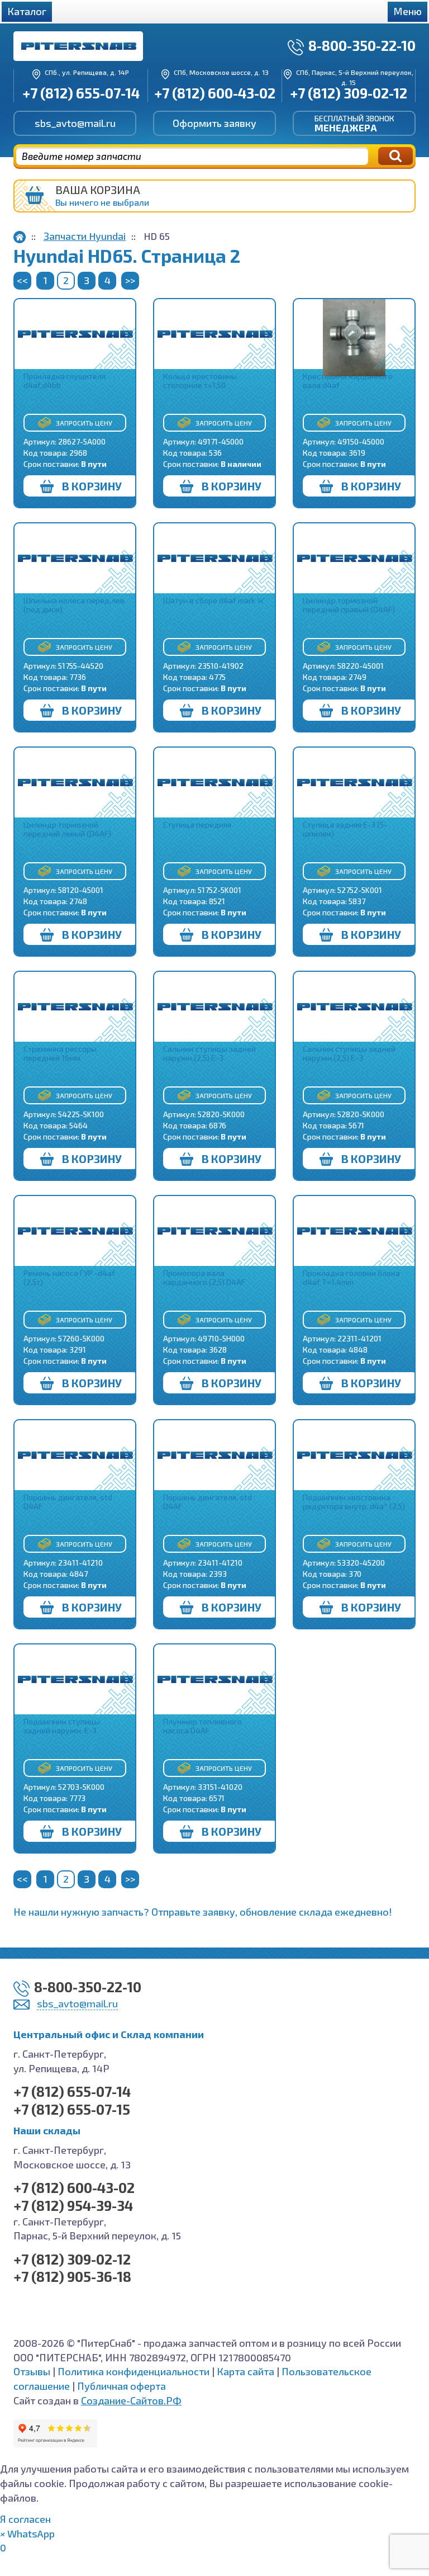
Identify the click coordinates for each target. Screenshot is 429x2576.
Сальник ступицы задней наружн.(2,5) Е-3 (209, 1053)
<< (22, 280)
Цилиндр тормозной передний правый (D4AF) (349, 605)
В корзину (92, 486)
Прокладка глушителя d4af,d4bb (65, 381)
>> (130, 280)
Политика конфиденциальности (134, 2371)
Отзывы (32, 2371)
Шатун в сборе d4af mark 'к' (214, 600)
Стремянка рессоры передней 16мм (60, 1053)
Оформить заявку (214, 123)
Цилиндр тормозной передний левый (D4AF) (67, 829)
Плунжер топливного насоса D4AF (202, 1726)
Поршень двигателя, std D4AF (68, 1502)
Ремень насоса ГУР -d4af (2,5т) (69, 1277)
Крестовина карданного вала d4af (348, 381)
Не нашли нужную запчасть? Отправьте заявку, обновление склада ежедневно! (203, 1912)
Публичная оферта (121, 2386)
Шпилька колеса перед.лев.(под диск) (75, 605)
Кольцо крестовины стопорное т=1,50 (200, 381)
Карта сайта (246, 2371)
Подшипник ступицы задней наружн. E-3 (62, 1726)
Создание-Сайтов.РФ (131, 2400)
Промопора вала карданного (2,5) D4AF (204, 1277)
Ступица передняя (197, 824)
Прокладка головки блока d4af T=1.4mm (351, 1277)
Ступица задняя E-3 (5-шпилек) (345, 829)
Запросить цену (84, 423)
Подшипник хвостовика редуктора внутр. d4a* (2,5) (354, 1502)
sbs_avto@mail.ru (75, 123)
